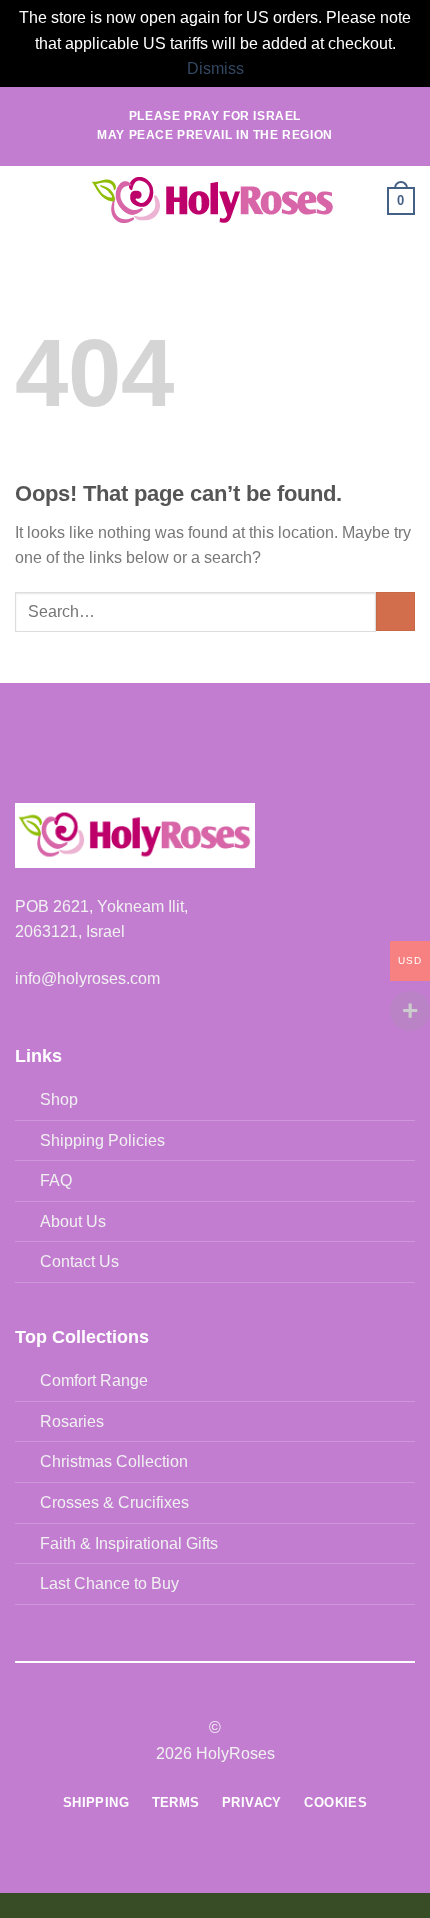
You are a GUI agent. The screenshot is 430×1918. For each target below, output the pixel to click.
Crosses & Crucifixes (114, 1502)
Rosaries (72, 1421)
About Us (73, 1221)
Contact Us (79, 1261)
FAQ (56, 1180)
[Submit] (395, 611)
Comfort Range (94, 1380)
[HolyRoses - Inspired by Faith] (213, 201)
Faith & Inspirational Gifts (129, 1543)
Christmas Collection (114, 1461)
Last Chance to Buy (109, 1583)
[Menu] (27, 200)
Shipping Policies (102, 1140)
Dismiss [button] (215, 68)
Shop (59, 1099)
